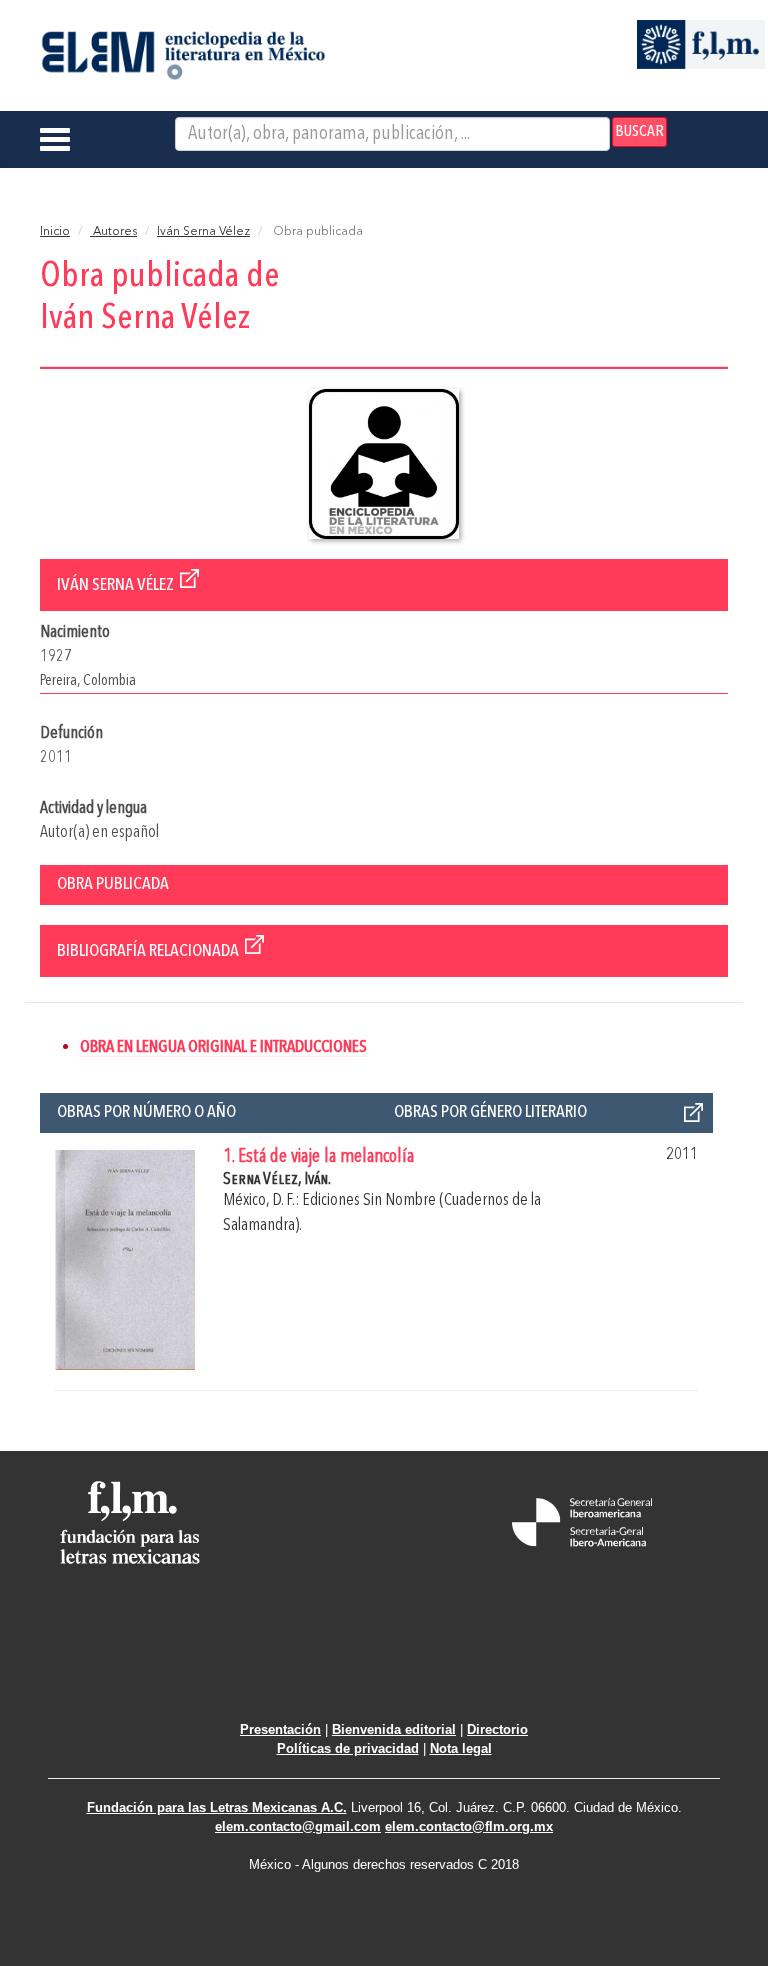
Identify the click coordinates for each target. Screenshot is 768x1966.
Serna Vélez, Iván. (277, 1179)
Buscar (639, 132)
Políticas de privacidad (348, 1748)
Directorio (497, 1729)
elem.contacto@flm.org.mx (469, 1826)
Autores (113, 232)
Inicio (55, 232)
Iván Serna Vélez (203, 232)
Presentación (280, 1729)
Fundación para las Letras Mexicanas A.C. (217, 1807)
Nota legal (461, 1748)
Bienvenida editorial (394, 1729)
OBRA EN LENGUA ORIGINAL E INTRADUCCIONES (223, 1047)
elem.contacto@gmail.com (298, 1826)
